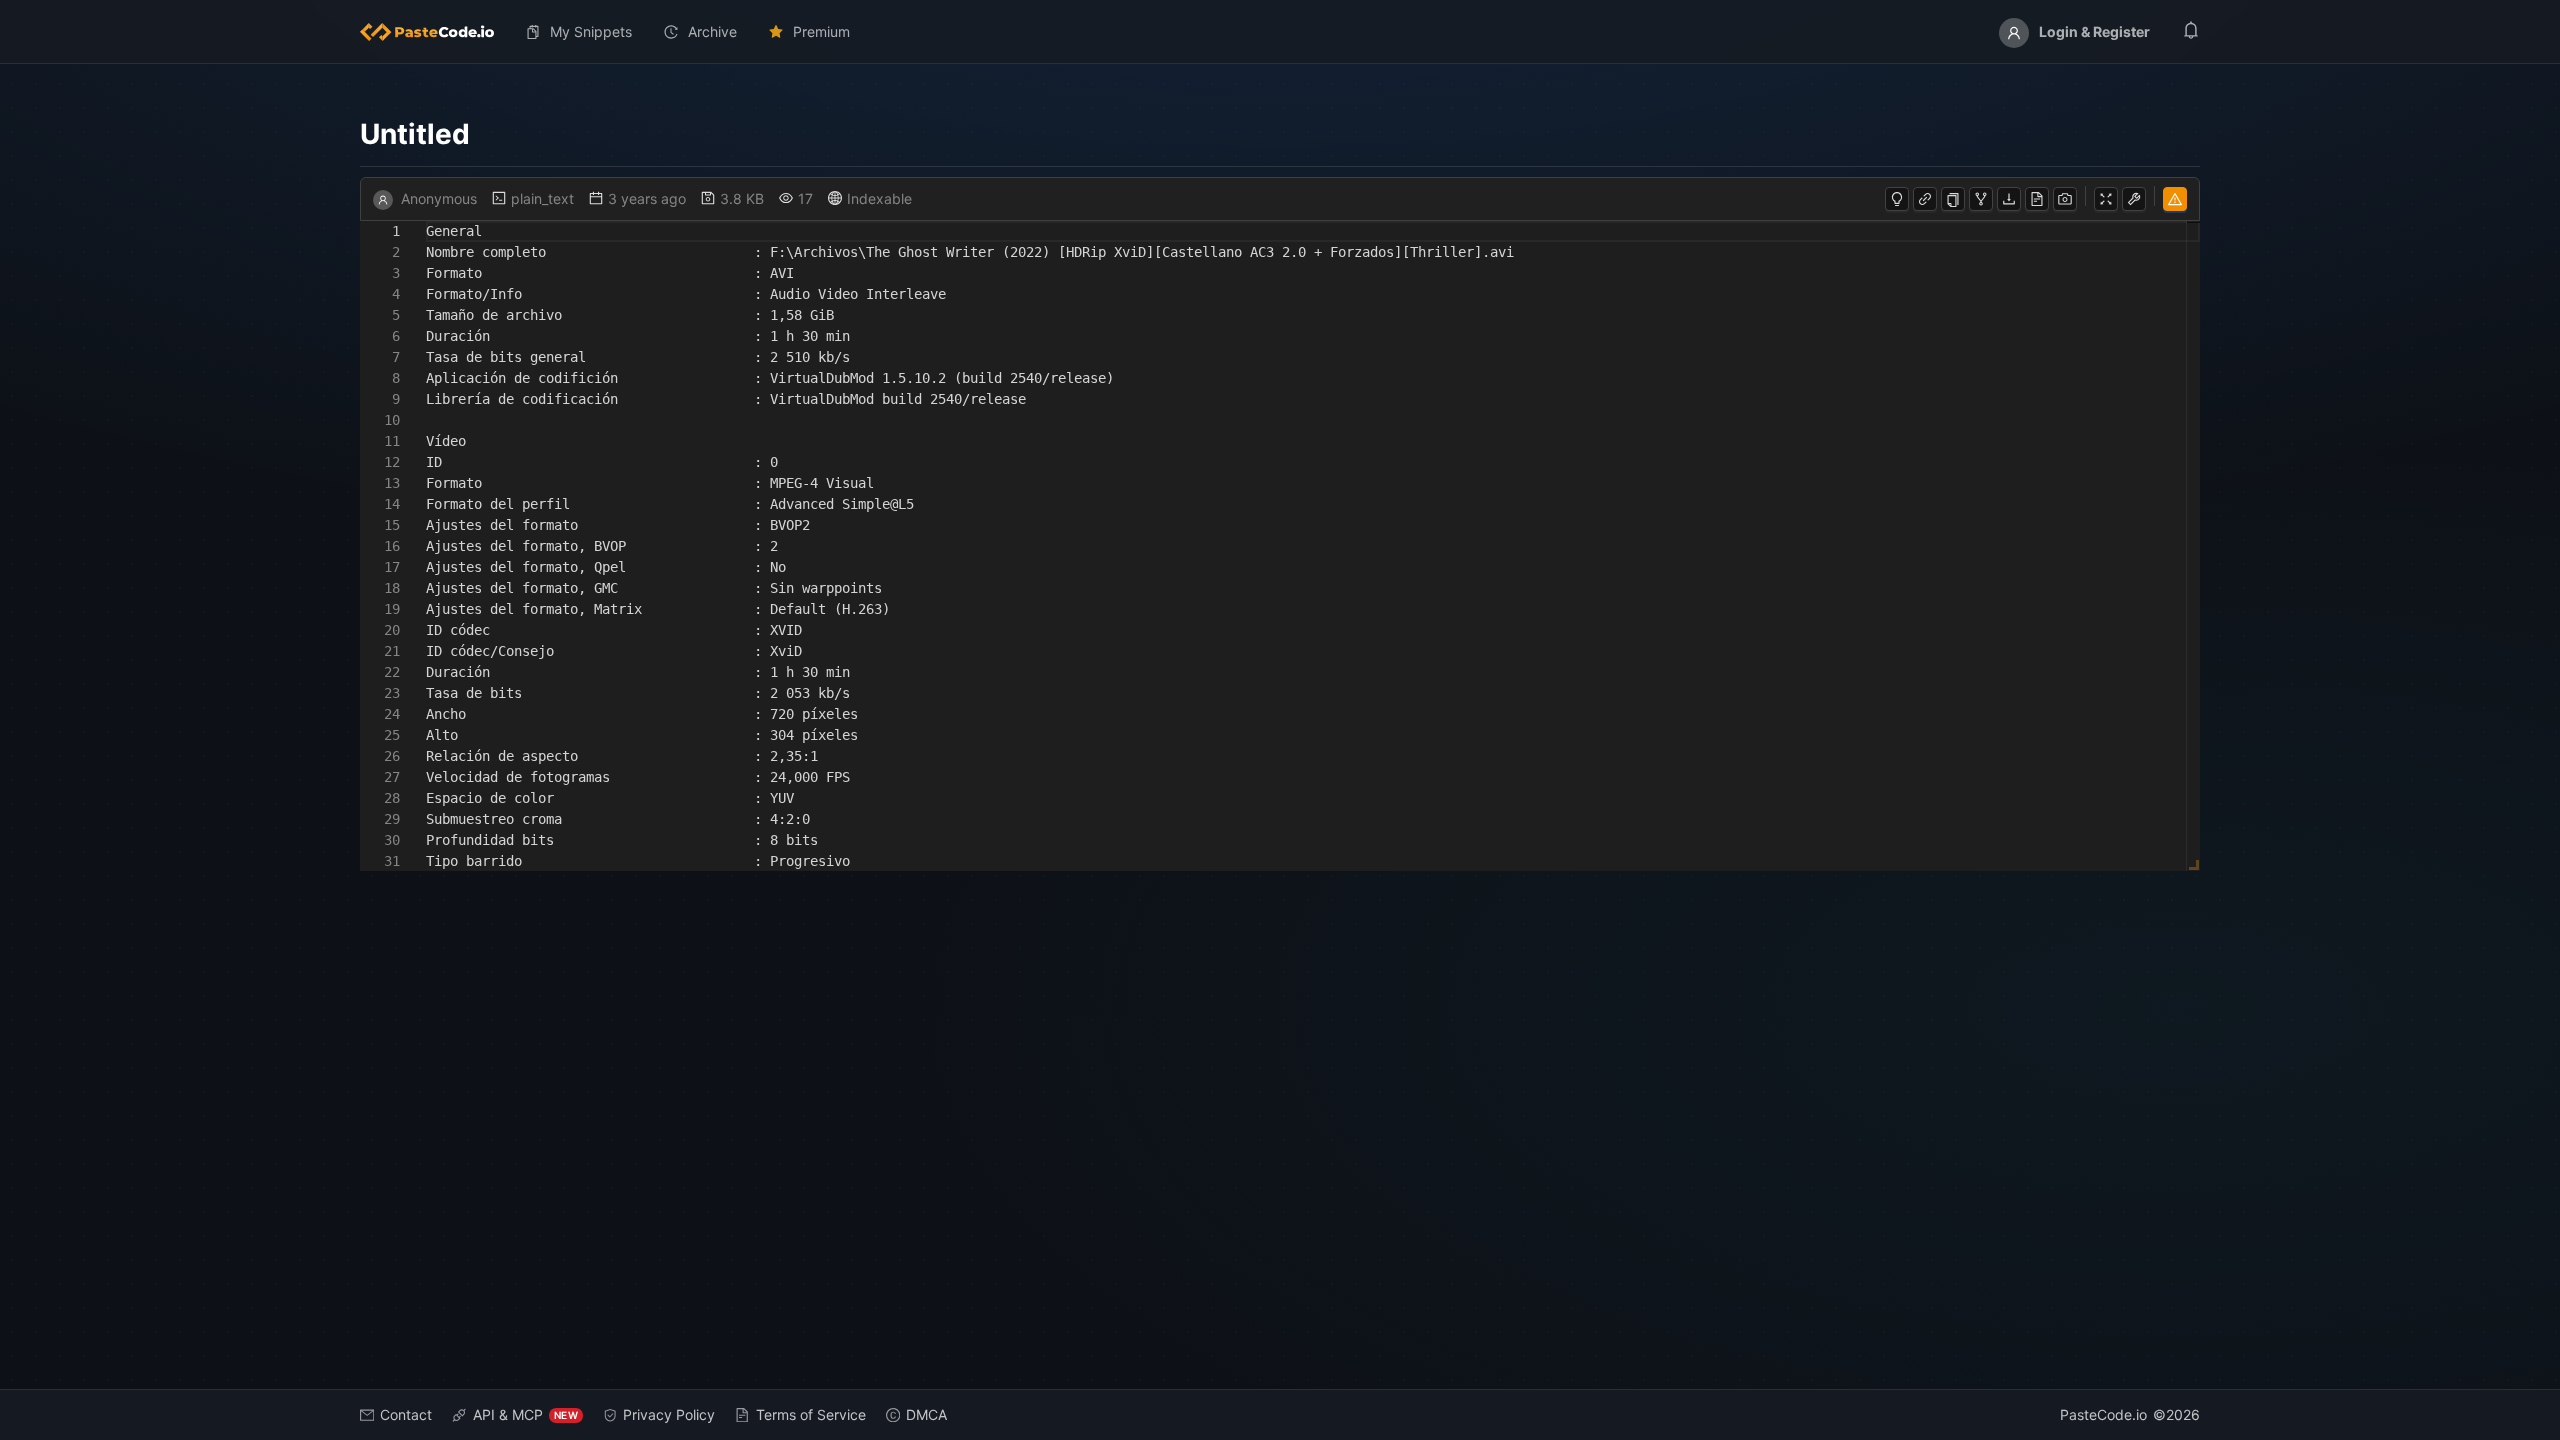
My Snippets (591, 31)
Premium (821, 31)
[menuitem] (435, 32)
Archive (712, 31)
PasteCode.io (2103, 1414)
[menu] (1280, 32)
